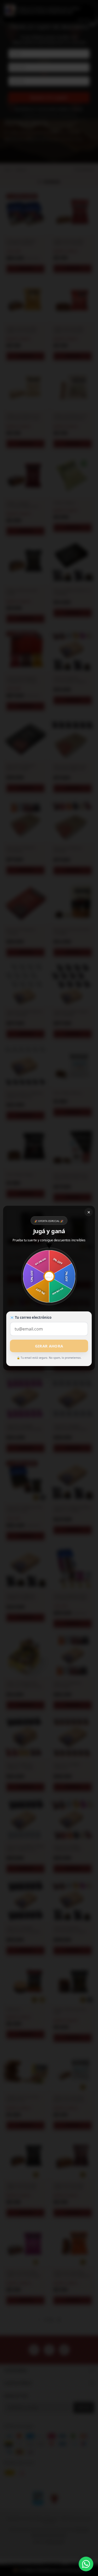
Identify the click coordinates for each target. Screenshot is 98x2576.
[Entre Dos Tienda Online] (86, 2564)
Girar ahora (49, 1346)
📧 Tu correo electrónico (31, 1317)
